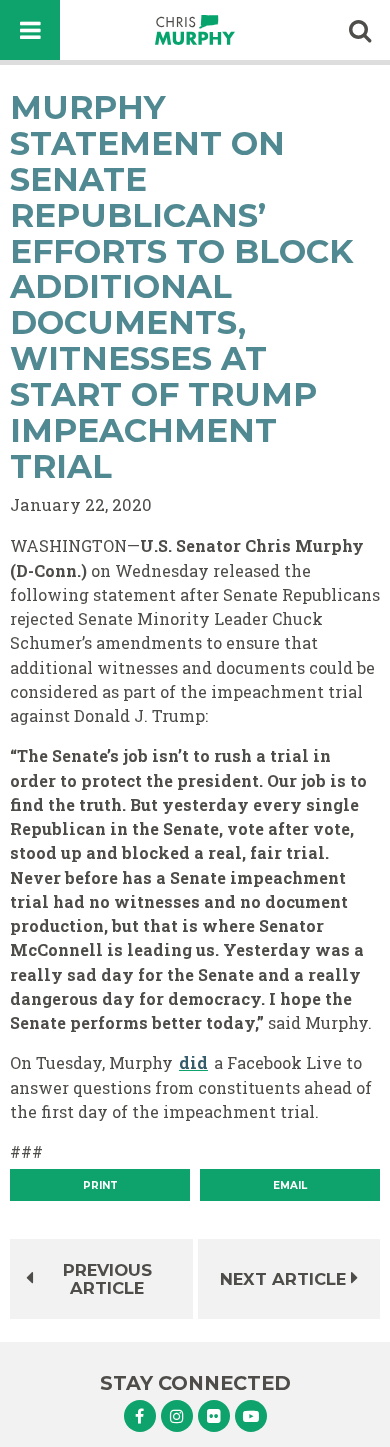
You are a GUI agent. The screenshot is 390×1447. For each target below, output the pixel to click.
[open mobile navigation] (30, 30)
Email (290, 1185)
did (193, 1062)
